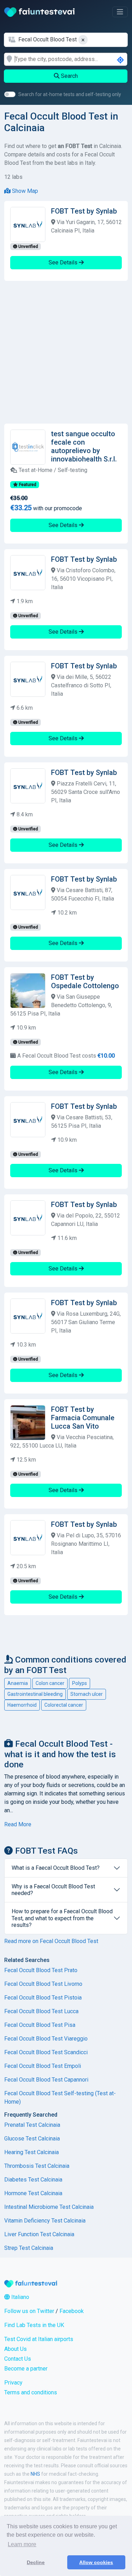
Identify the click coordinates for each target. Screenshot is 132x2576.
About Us (15, 2349)
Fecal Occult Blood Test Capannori (46, 2080)
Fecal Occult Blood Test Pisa (40, 2025)
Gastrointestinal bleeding (35, 1694)
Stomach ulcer (87, 1694)
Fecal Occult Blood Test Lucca (41, 2011)
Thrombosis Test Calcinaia (37, 2166)
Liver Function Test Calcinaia (39, 2234)
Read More (18, 1824)
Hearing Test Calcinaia (32, 2152)
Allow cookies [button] (96, 2562)
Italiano (20, 2297)
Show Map (24, 191)
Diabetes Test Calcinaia (33, 2180)
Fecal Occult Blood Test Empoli (43, 2066)
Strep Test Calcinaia (29, 2248)
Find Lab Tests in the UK (34, 2325)
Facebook (72, 2311)
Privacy (13, 2383)
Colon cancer (50, 1683)
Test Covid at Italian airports (39, 2339)
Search (69, 76)
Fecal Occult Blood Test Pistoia (43, 1998)
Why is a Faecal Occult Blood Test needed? (53, 1890)
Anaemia (18, 1683)
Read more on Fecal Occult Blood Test (51, 1941)
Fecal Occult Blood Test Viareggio (46, 2039)
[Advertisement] (66, 352)
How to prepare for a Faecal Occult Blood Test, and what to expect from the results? (62, 1918)
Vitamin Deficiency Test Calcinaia (45, 2221)
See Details (64, 262)
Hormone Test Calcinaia (33, 2193)
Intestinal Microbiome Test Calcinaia (49, 2207)
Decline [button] (36, 2562)
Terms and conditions (31, 2392)
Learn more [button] (22, 2544)
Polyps (80, 1683)
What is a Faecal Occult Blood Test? (56, 1868)
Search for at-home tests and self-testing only (70, 94)
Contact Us (18, 2359)
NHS (35, 2474)
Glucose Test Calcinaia (32, 2139)
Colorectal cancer (64, 1705)
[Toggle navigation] (120, 12)
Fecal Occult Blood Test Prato (41, 1970)
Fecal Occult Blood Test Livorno (43, 1984)
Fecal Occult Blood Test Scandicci (46, 2052)
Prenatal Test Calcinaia (32, 2125)
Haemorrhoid (22, 1705)
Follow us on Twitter (29, 2311)
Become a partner (26, 2369)
